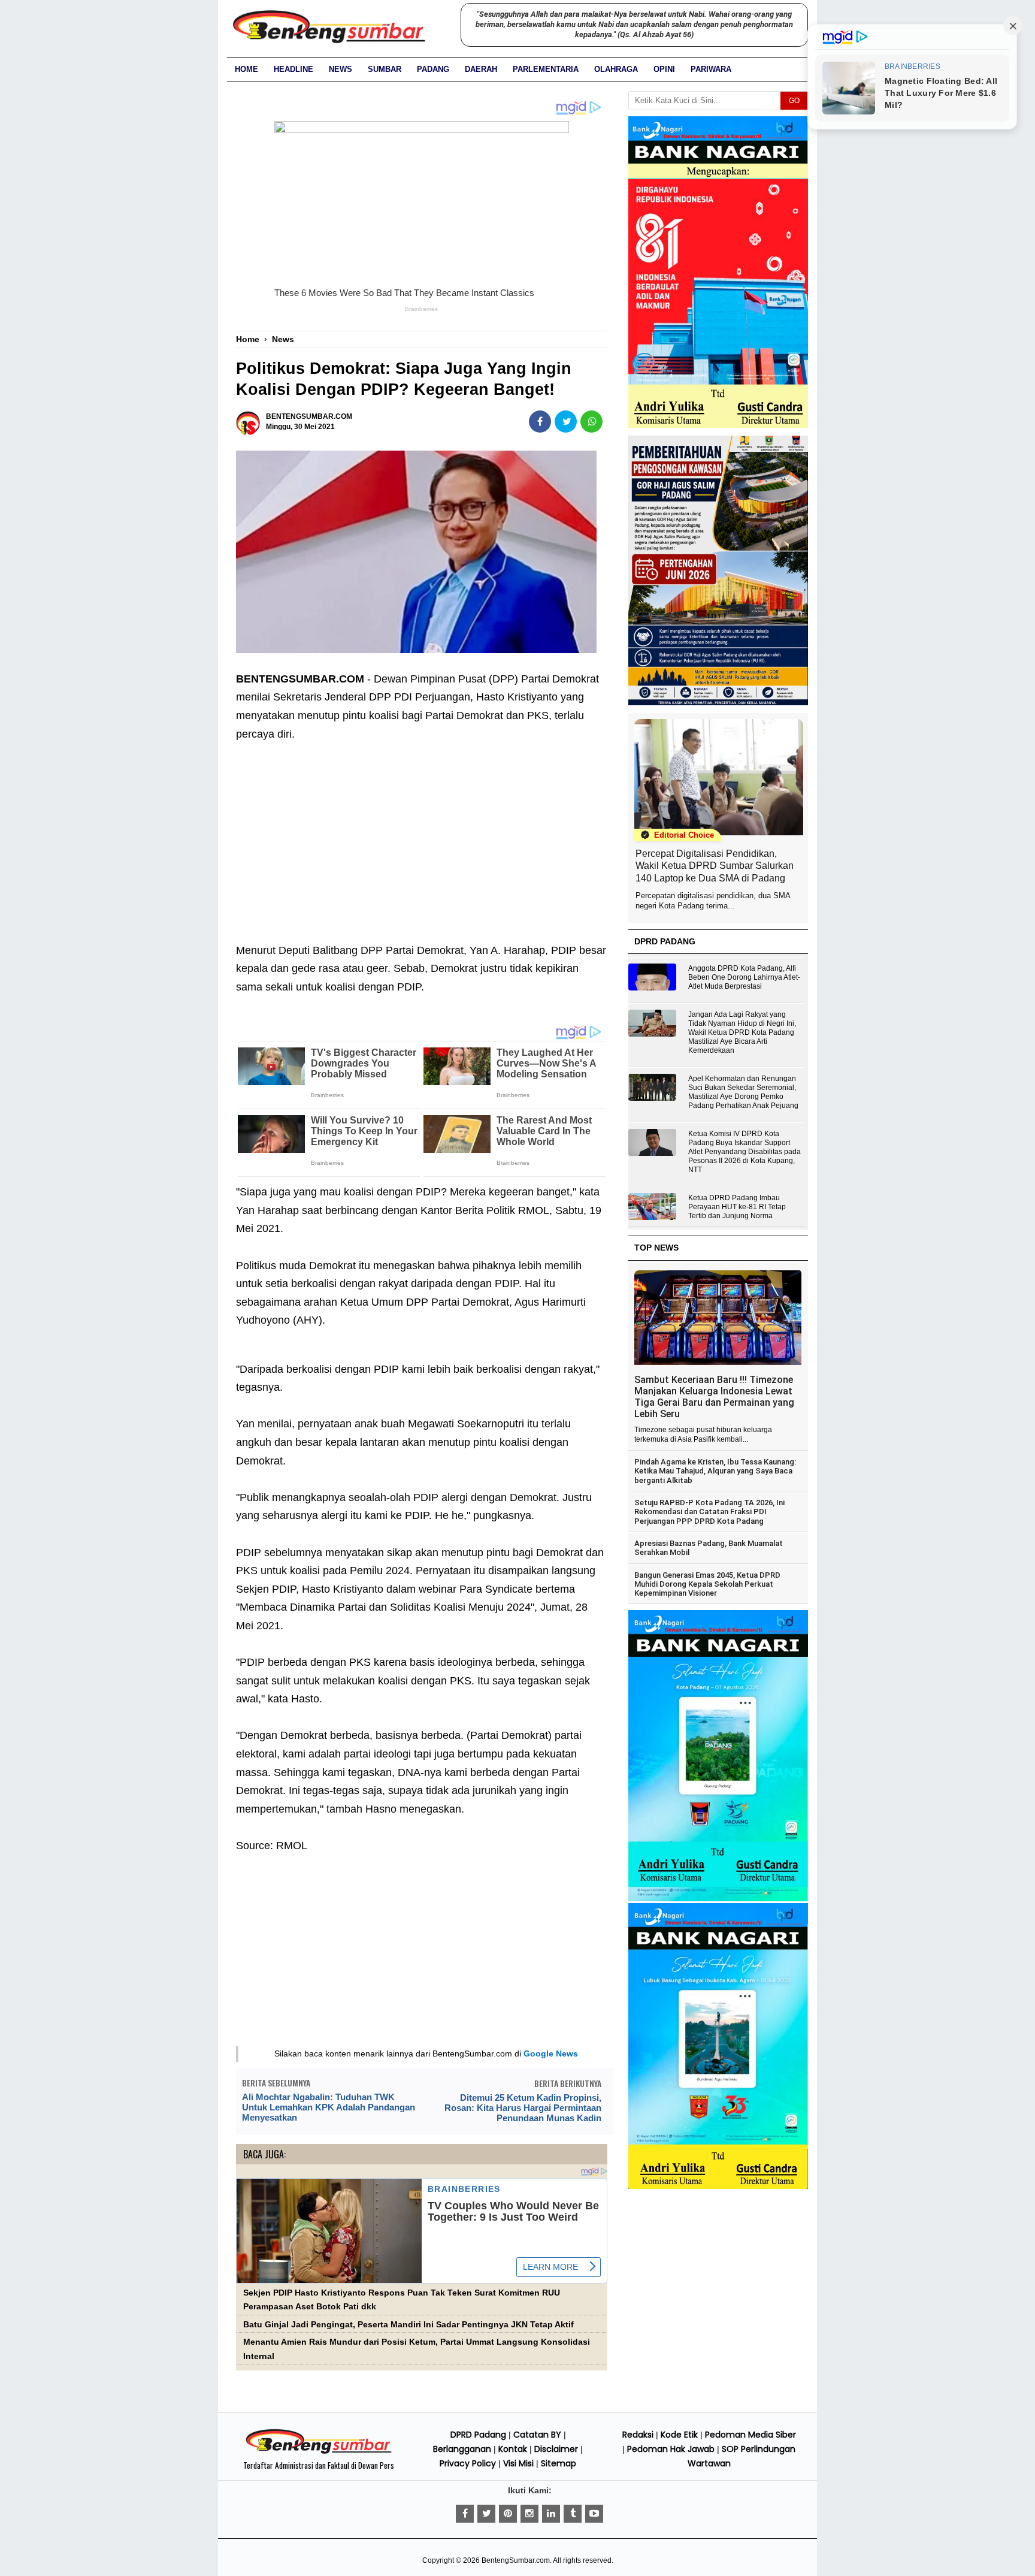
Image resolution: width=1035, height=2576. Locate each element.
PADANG (433, 69)
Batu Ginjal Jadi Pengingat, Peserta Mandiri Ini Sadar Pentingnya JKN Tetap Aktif (408, 2325)
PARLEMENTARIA (546, 69)
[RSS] (594, 2514)
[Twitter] (486, 2514)
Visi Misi (518, 2463)
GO (794, 101)
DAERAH (481, 69)
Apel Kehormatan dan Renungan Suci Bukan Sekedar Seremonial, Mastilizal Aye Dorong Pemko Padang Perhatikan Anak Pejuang (743, 1092)
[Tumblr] (573, 2514)
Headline (293, 69)
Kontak (513, 2449)
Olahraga (616, 69)
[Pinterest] (508, 2514)
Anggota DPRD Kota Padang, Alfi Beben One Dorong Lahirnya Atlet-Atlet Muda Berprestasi (744, 977)
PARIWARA (711, 69)
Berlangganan (462, 2449)
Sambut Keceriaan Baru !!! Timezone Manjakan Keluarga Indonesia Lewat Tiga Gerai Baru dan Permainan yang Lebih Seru (714, 1397)
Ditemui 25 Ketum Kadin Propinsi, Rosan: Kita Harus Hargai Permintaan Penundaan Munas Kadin (523, 2108)
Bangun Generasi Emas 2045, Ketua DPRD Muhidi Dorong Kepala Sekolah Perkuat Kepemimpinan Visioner (707, 1584)
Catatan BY (537, 2435)
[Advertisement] (422, 833)
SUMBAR (385, 69)
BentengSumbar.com (516, 2560)
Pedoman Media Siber (750, 2435)
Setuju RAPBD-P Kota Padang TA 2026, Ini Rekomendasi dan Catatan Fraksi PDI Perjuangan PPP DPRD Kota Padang (709, 1512)
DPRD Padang (478, 2435)
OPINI (664, 69)
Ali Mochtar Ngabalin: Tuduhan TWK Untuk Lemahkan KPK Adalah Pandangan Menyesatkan (329, 2107)
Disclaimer (556, 2449)
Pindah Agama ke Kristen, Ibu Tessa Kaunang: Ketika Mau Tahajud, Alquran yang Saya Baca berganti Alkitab (715, 1471)
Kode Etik (679, 2435)
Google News (551, 2053)
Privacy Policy (468, 2463)
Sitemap (559, 2463)
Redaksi (638, 2435)
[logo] (319, 2452)
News (341, 69)
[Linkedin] (551, 2514)
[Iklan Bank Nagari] (718, 1899)
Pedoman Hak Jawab (671, 2449)
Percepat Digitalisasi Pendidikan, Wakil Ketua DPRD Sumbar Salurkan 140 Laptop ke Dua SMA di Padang (715, 866)
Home (246, 69)
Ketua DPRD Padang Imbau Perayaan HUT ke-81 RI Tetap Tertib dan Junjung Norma (737, 1207)
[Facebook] (465, 2514)
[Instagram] (529, 2514)
